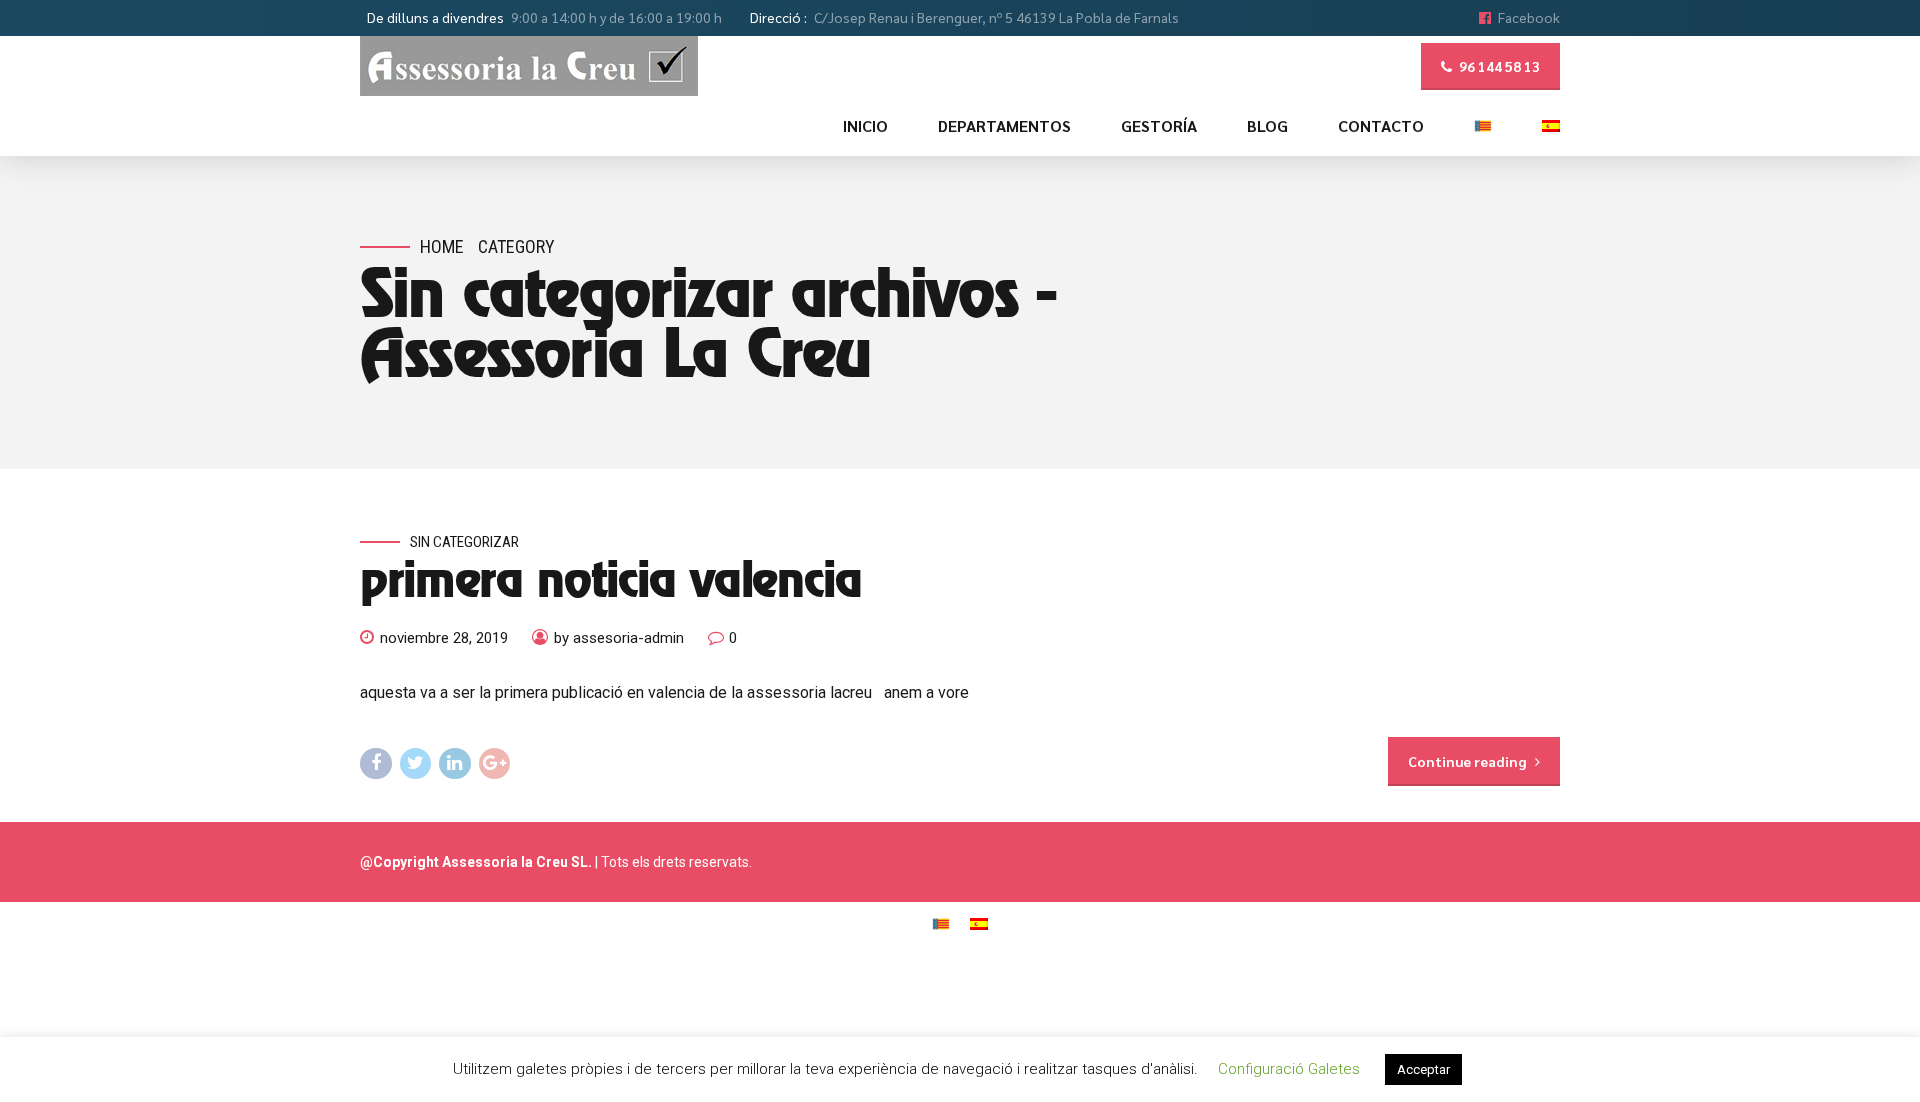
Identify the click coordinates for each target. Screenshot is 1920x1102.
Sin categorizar (464, 542)
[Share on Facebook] (376, 764)
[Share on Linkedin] (455, 764)
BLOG (1267, 125)
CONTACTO (1381, 125)
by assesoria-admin (619, 638)
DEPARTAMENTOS (1004, 125)
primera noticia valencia (611, 583)
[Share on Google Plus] (495, 764)
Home (442, 246)
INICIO (865, 125)
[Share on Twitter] (416, 764)
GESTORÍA (1159, 125)
